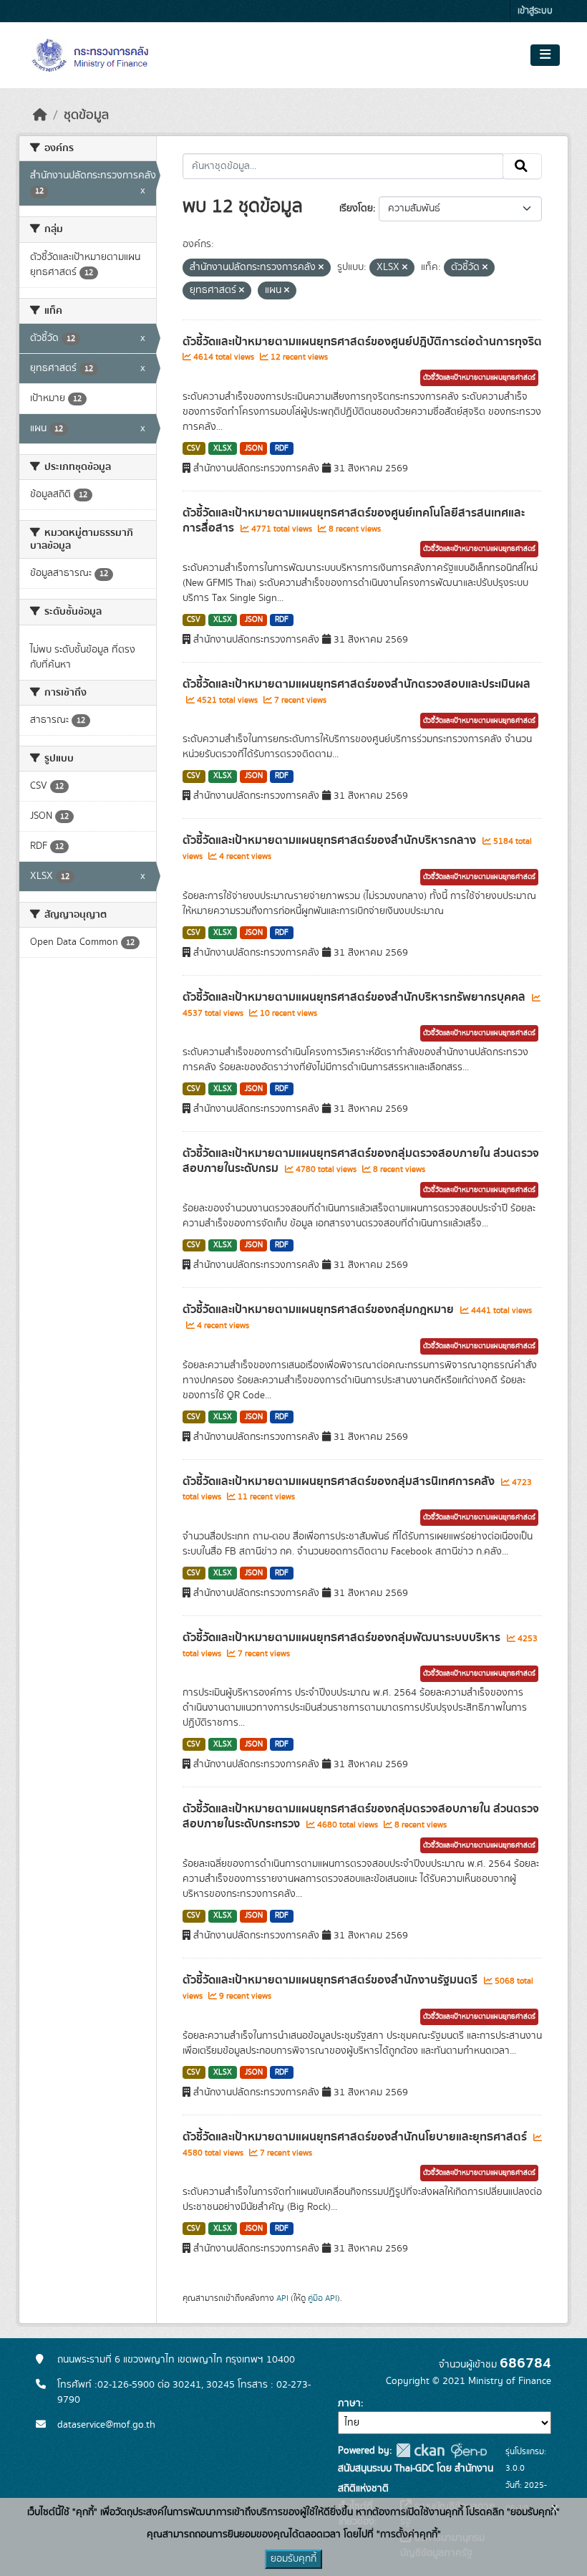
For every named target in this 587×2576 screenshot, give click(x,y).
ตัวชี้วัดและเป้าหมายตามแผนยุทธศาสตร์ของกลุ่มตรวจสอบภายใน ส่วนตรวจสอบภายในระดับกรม (361, 1161)
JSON (254, 448)
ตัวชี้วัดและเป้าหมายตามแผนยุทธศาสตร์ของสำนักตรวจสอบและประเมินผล (356, 684)
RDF (282, 448)
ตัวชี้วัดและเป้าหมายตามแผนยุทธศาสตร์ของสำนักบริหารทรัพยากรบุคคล (355, 997)
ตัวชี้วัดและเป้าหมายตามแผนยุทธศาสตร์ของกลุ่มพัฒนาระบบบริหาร (343, 1638)
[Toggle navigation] (545, 55)
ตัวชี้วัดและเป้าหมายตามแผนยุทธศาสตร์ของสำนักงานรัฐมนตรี (331, 1980)
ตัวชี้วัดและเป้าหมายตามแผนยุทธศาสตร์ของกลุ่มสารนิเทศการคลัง (340, 1481)
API (282, 2298)
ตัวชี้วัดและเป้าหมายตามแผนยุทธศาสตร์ (479, 378)
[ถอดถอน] (321, 268)
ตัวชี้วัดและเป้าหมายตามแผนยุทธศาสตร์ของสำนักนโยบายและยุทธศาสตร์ (356, 2137)
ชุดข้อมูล (86, 115)
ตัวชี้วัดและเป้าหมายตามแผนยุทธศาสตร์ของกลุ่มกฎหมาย (320, 1309)
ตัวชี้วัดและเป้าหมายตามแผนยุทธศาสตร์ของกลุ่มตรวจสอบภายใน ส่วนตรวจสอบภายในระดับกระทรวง (361, 1816)
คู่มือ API (322, 2298)
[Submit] (522, 166)
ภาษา (349, 2403)
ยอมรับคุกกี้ (293, 2559)
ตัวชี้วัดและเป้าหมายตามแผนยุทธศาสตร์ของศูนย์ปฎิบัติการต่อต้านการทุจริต (362, 342)
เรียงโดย (356, 208)
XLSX (223, 448)
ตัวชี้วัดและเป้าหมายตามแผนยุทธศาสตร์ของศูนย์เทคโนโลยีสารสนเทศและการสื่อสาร (354, 520)
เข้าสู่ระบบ (535, 11)
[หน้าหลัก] (40, 115)
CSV (194, 448)
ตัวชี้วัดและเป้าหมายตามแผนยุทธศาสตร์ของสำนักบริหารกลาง (331, 840)
